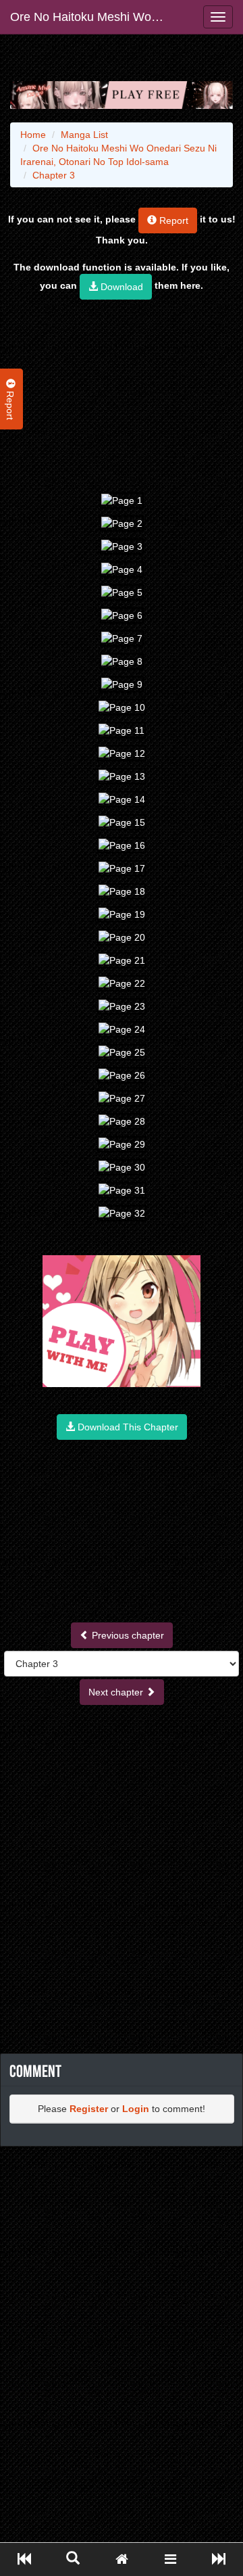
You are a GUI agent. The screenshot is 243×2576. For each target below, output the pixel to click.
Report (172, 220)
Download (120, 287)
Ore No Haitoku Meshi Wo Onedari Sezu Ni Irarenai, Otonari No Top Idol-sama (93, 17)
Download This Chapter (127, 1427)
